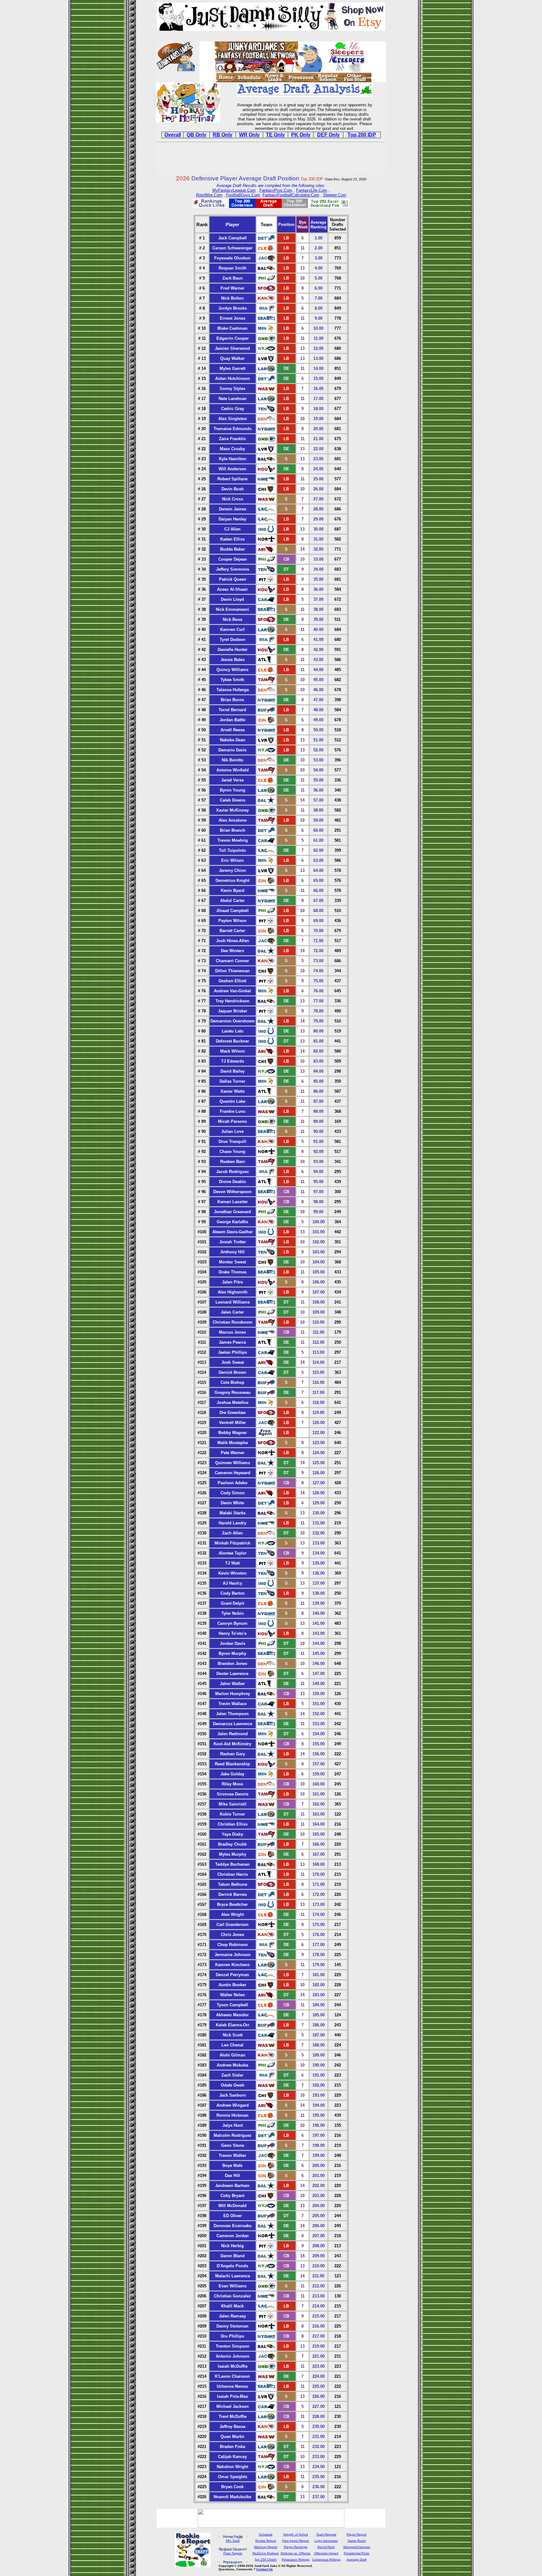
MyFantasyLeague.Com (234, 190)
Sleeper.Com (335, 195)
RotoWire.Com (209, 195)
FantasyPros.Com (276, 190)
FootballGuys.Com (243, 195)
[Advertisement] (271, 159)
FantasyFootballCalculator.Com (291, 195)
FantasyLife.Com (312, 190)
